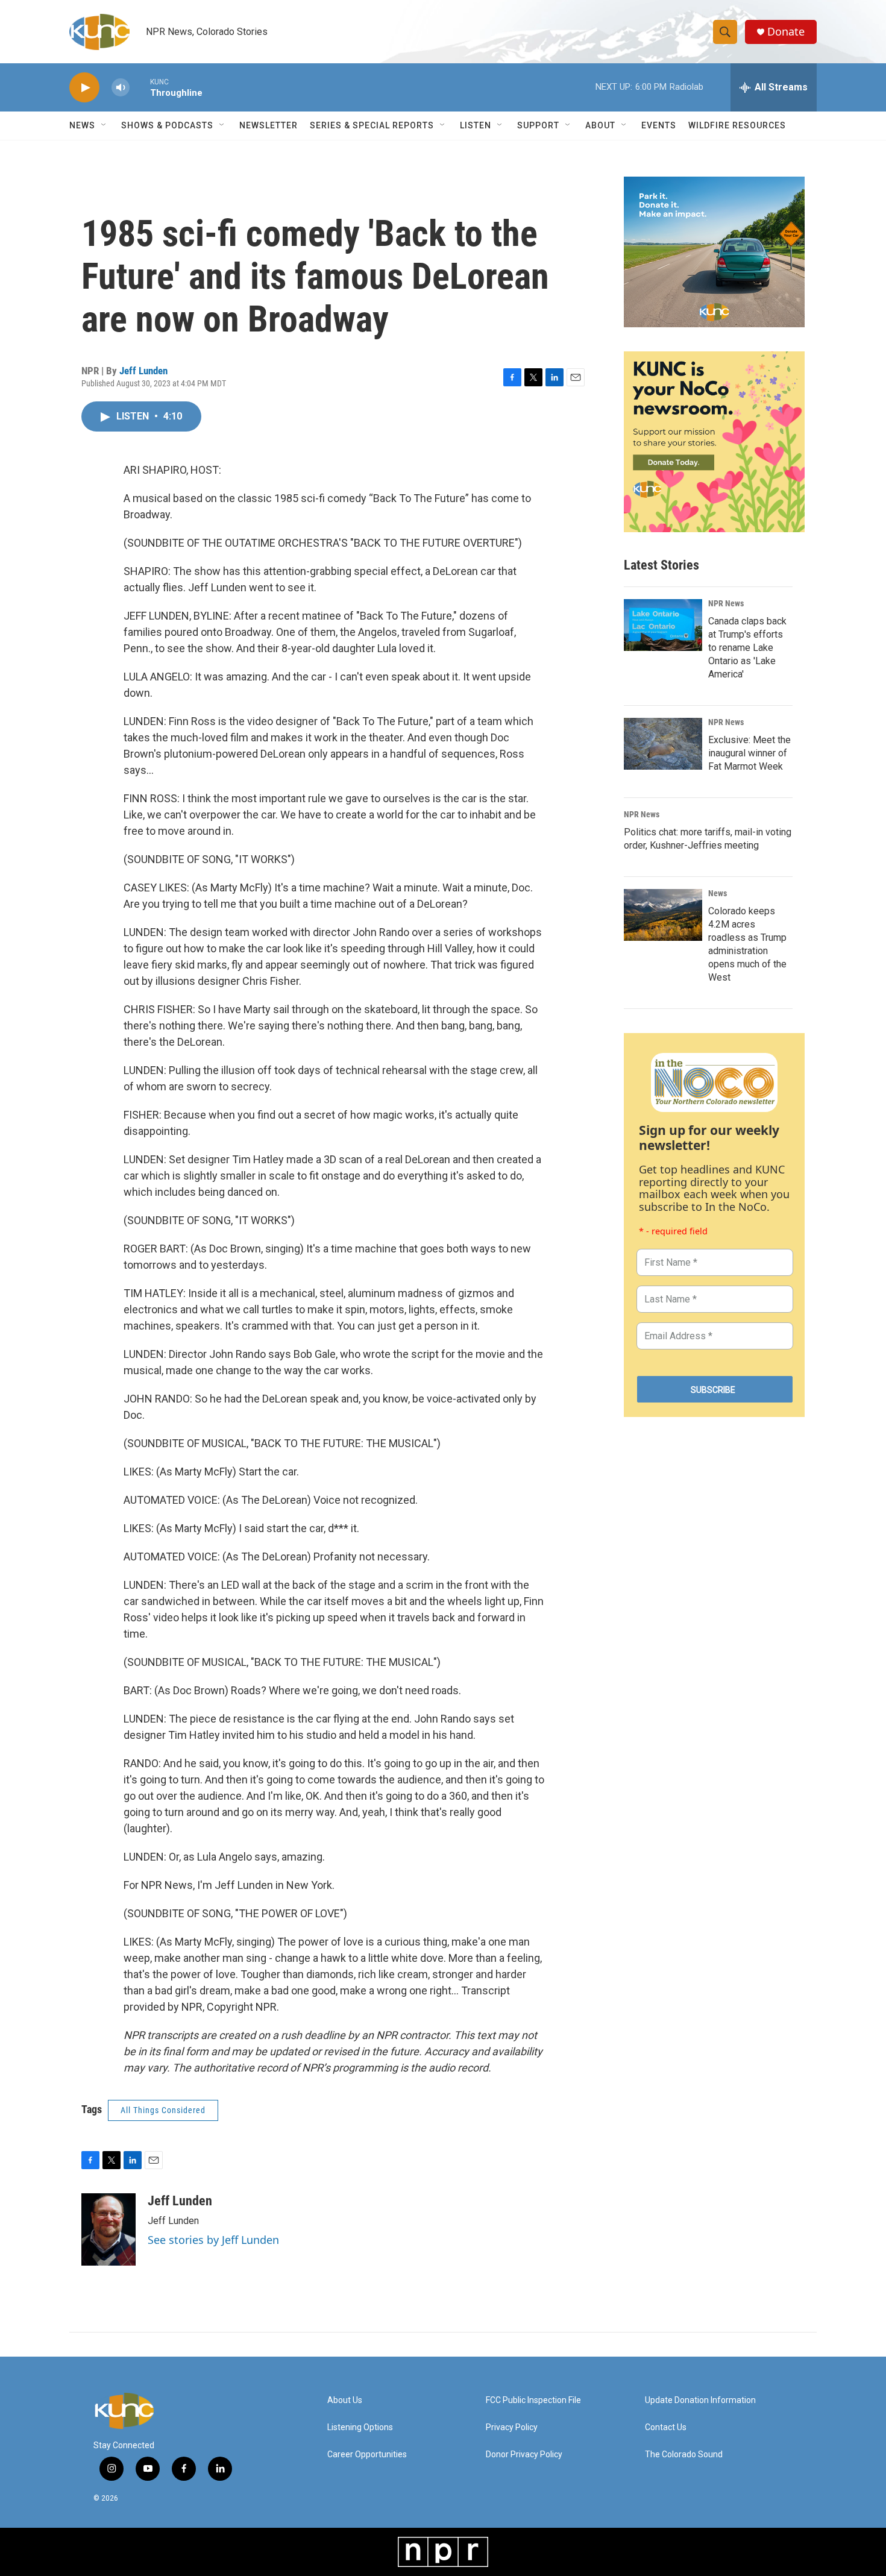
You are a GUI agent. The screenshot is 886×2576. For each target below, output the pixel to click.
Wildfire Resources (737, 125)
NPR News (726, 603)
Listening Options (360, 2427)
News (718, 893)
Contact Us (666, 2427)
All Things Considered (163, 2110)
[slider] (140, 87)
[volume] (121, 88)
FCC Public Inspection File (533, 2400)
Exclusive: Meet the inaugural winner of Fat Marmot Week (749, 753)
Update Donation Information (700, 2400)
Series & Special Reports (372, 125)
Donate (786, 32)
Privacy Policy (512, 2427)
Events (659, 125)
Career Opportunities (367, 2455)
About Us (345, 2400)
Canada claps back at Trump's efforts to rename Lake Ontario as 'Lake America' (747, 648)
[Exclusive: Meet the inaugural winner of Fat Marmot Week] (663, 744)
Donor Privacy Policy (524, 2455)
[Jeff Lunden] (108, 2229)
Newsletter (269, 125)
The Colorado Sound (684, 2455)
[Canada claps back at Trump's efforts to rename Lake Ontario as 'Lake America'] (663, 625)
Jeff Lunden (143, 371)
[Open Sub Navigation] (104, 125)
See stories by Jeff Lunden (213, 2240)
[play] (84, 88)
